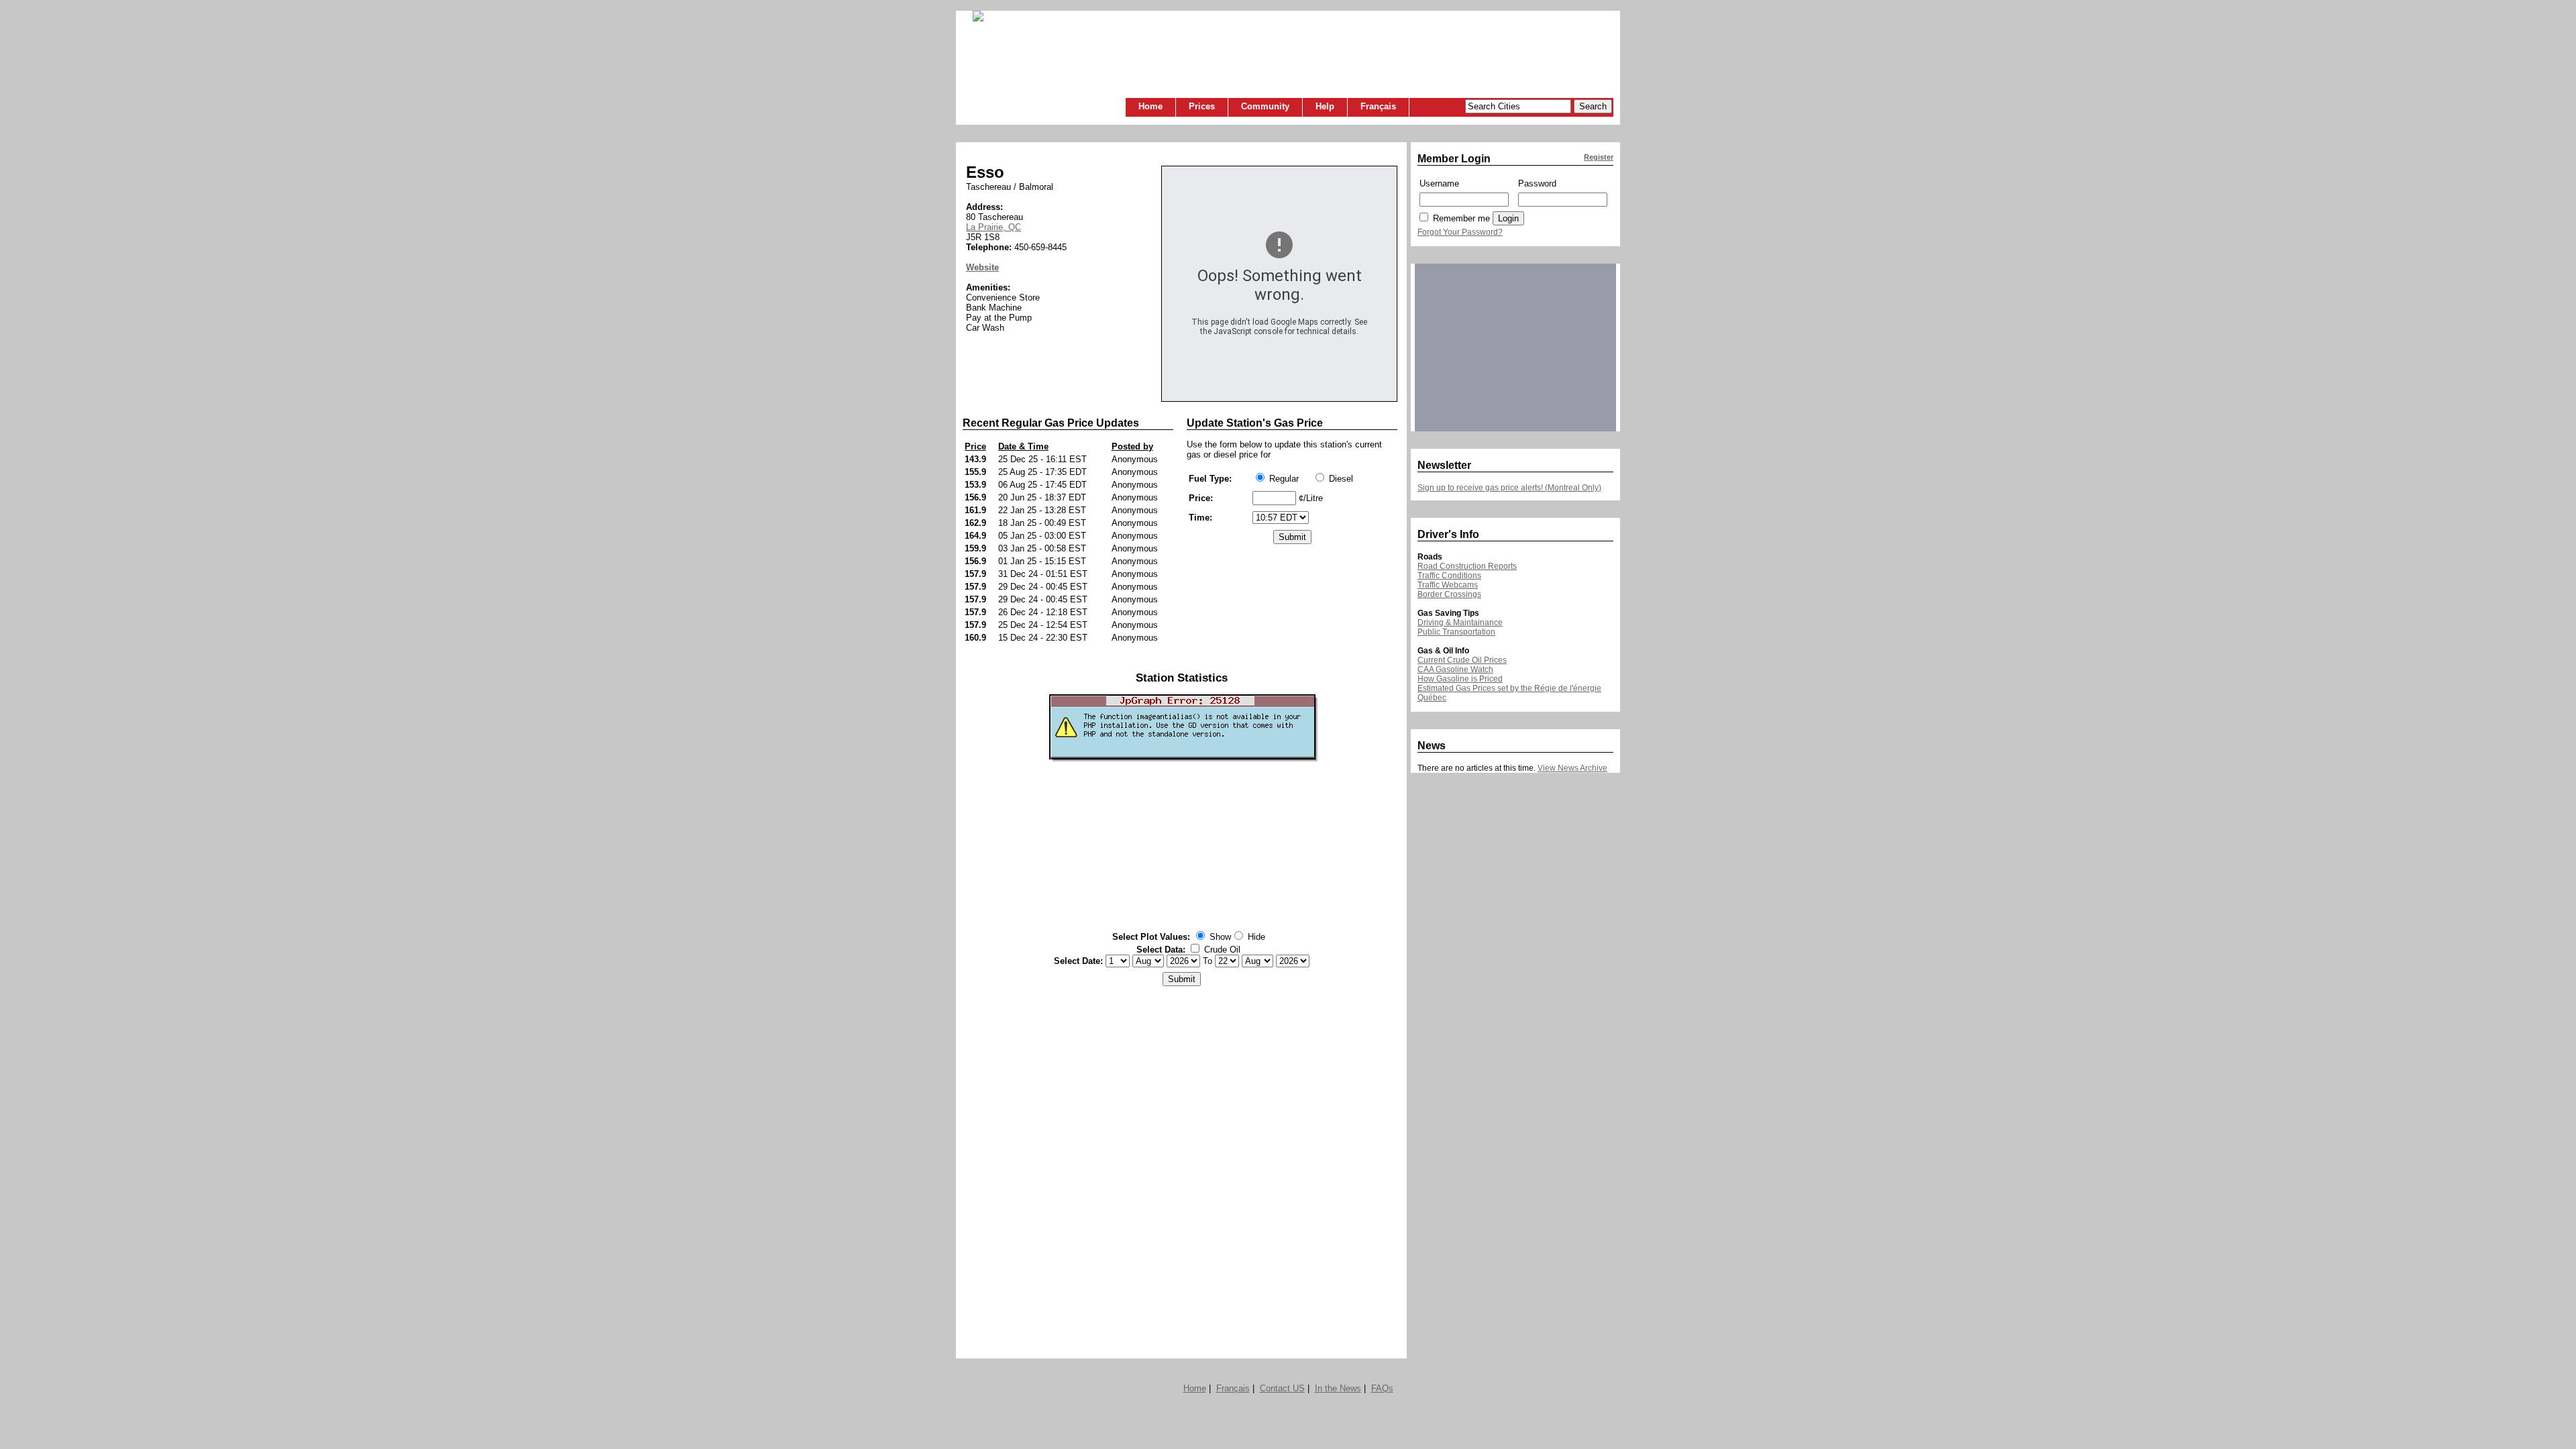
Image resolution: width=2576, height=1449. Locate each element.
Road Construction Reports (1467, 566)
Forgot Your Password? (1460, 232)
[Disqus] (1182, 1169)
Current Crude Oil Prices (1462, 660)
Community (1265, 106)
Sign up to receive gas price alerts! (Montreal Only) (1509, 488)
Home (1150, 106)
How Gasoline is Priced (1460, 679)
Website (982, 267)
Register (1599, 157)
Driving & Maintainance (1460, 623)
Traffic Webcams (1448, 585)
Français (1378, 106)
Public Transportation (1456, 632)
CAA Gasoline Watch (1455, 669)
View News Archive (1572, 768)
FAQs (1382, 1388)
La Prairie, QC (994, 227)
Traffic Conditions (1449, 576)
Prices (1202, 106)
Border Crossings (1449, 594)
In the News (1338, 1388)
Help (1325, 106)
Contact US (1282, 1388)
